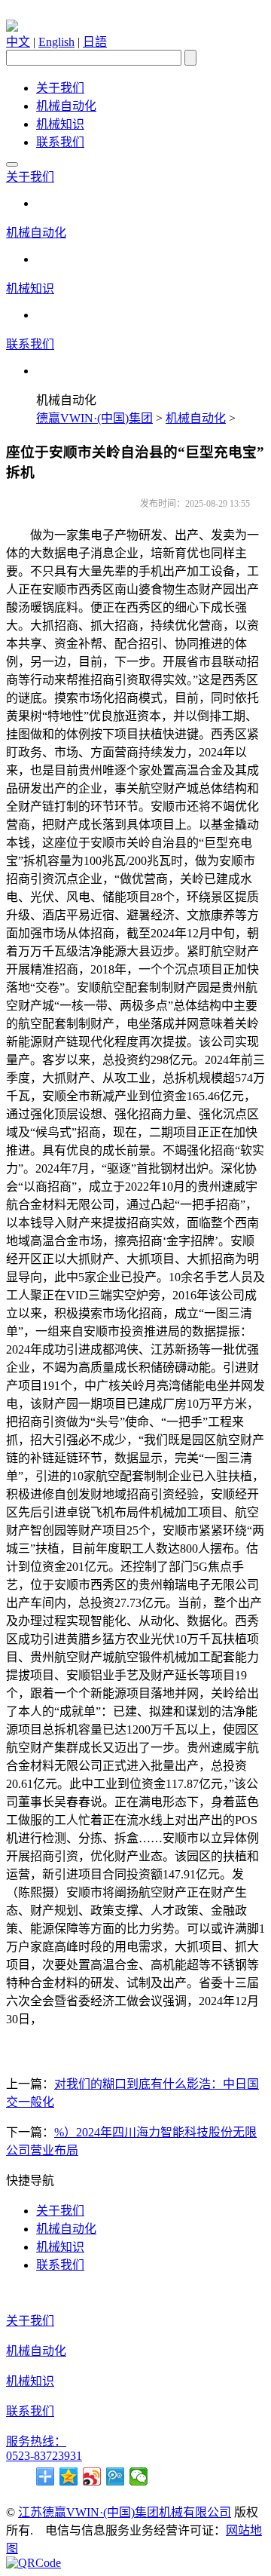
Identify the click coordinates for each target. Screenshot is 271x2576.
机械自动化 (66, 106)
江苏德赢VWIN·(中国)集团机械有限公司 (125, 2512)
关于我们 (60, 88)
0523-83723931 (44, 2456)
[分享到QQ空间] (69, 2476)
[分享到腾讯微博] (116, 2476)
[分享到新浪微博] (92, 2476)
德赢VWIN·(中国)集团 (94, 418)
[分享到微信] (139, 2476)
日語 (95, 42)
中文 (18, 42)
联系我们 (60, 142)
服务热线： (36, 2441)
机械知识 (60, 124)
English (56, 42)
